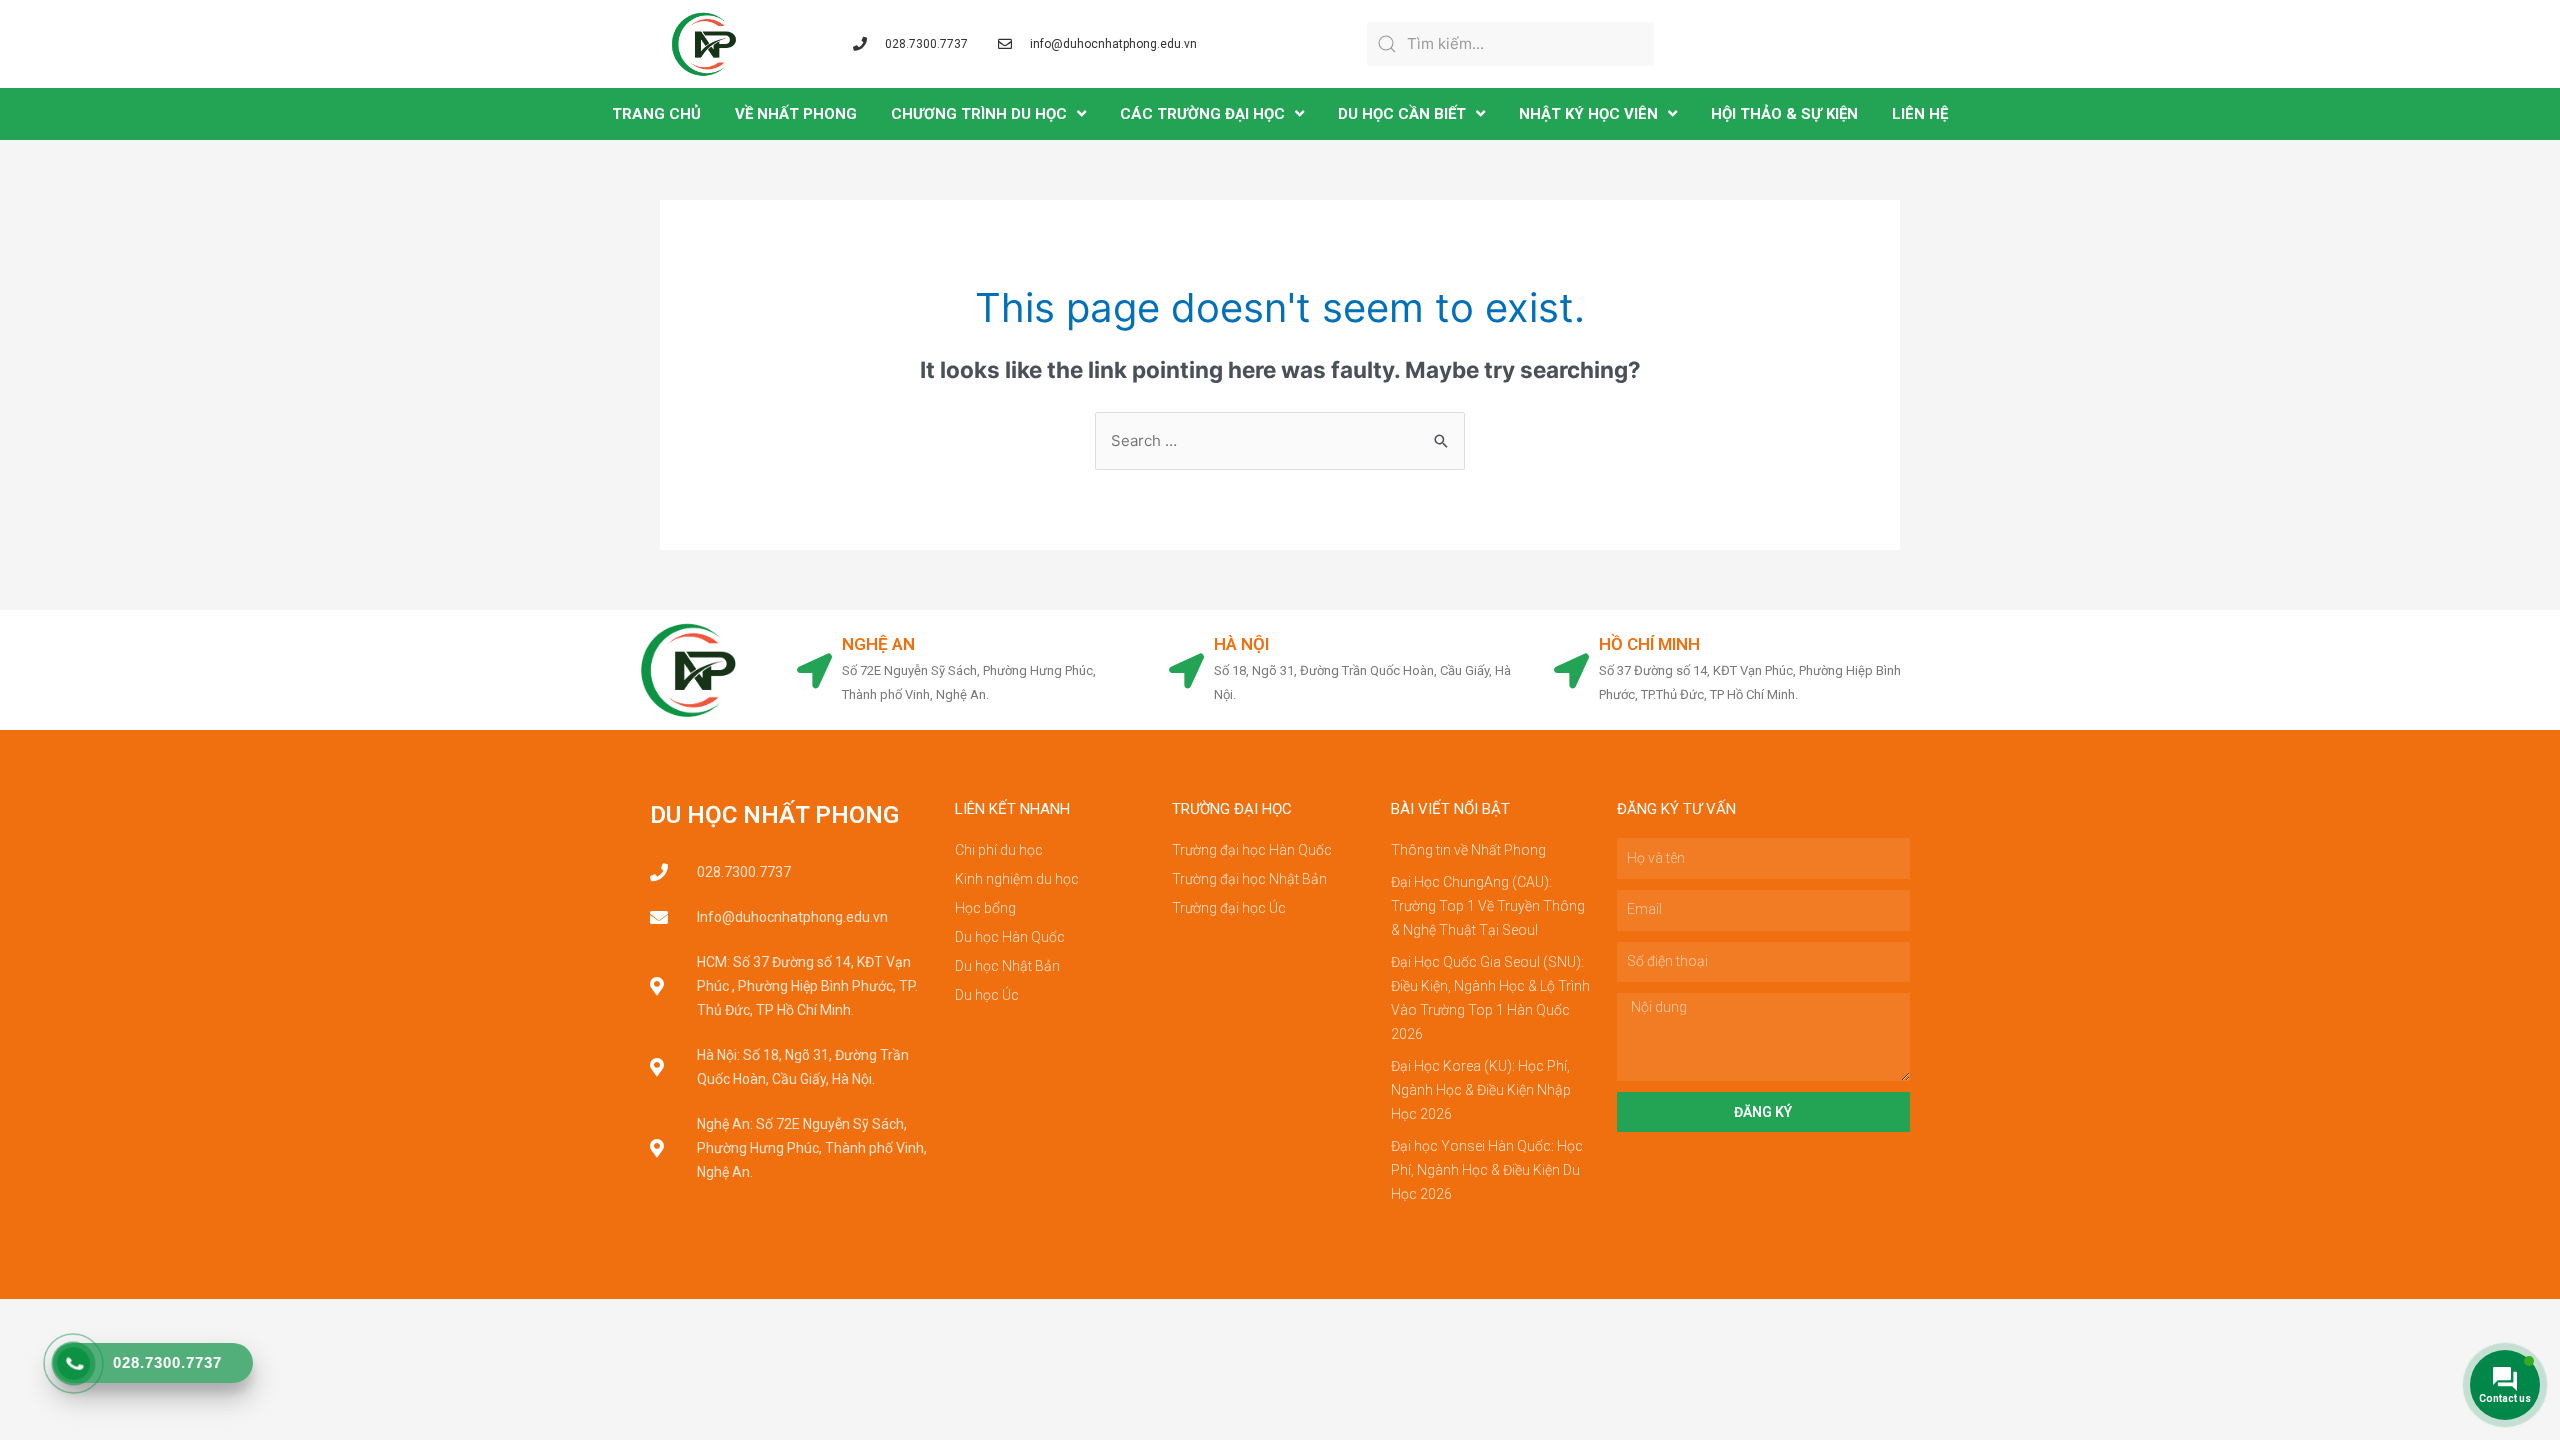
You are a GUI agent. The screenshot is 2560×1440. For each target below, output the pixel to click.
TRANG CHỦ (656, 114)
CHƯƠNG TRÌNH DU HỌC (979, 114)
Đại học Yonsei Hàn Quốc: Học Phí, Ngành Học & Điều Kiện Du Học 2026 (1487, 1170)
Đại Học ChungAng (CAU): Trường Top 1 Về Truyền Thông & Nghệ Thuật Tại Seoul (1488, 906)
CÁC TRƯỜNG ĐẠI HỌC (1202, 114)
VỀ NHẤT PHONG (796, 114)
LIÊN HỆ (1920, 114)
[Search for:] (1280, 440)
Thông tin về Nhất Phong (1468, 850)
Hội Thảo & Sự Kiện (1784, 114)
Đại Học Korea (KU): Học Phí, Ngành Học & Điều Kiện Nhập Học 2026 (1481, 1090)
